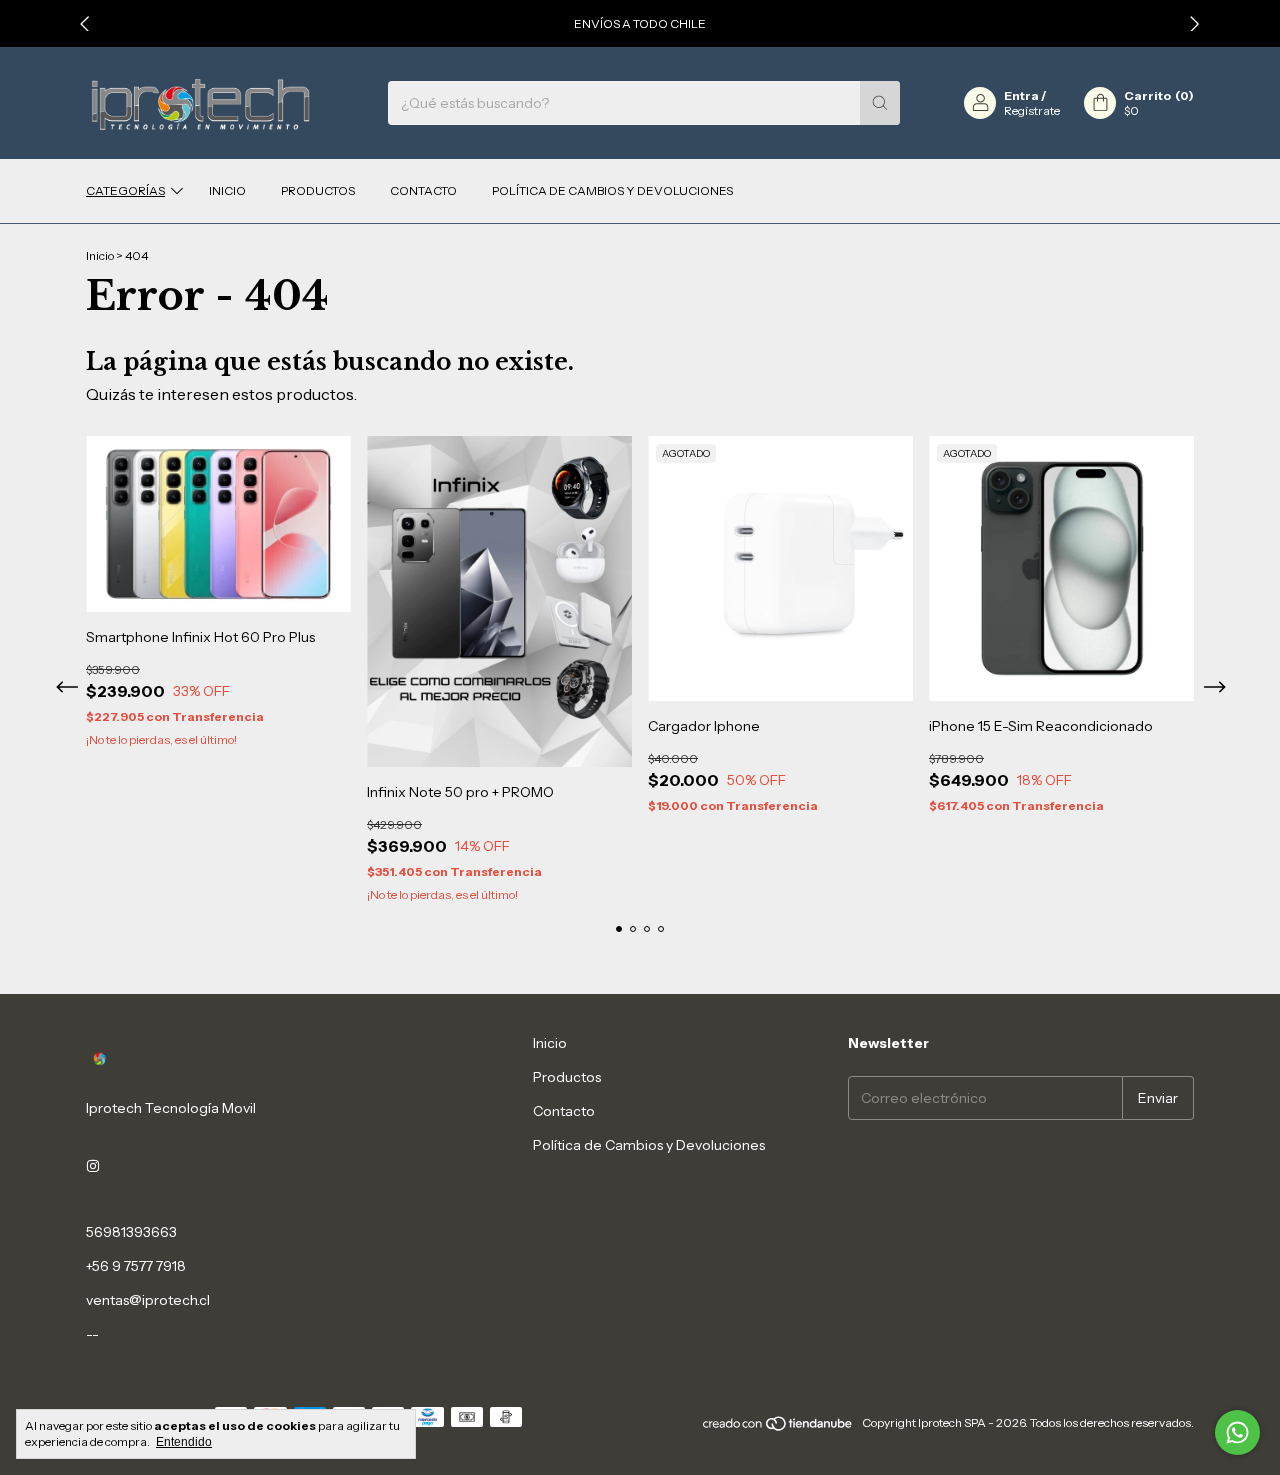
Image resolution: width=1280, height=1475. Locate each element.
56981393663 (131, 1232)
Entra (1021, 95)
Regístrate (1032, 110)
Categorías (125, 190)
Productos (318, 190)
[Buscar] (880, 103)
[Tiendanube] (778, 1427)
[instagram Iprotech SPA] (93, 1166)
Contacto (423, 190)
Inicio (227, 190)
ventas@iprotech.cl (148, 1300)
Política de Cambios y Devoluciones (612, 190)
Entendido (184, 1442)
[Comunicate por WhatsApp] (1237, 1432)
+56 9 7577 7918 (136, 1266)
